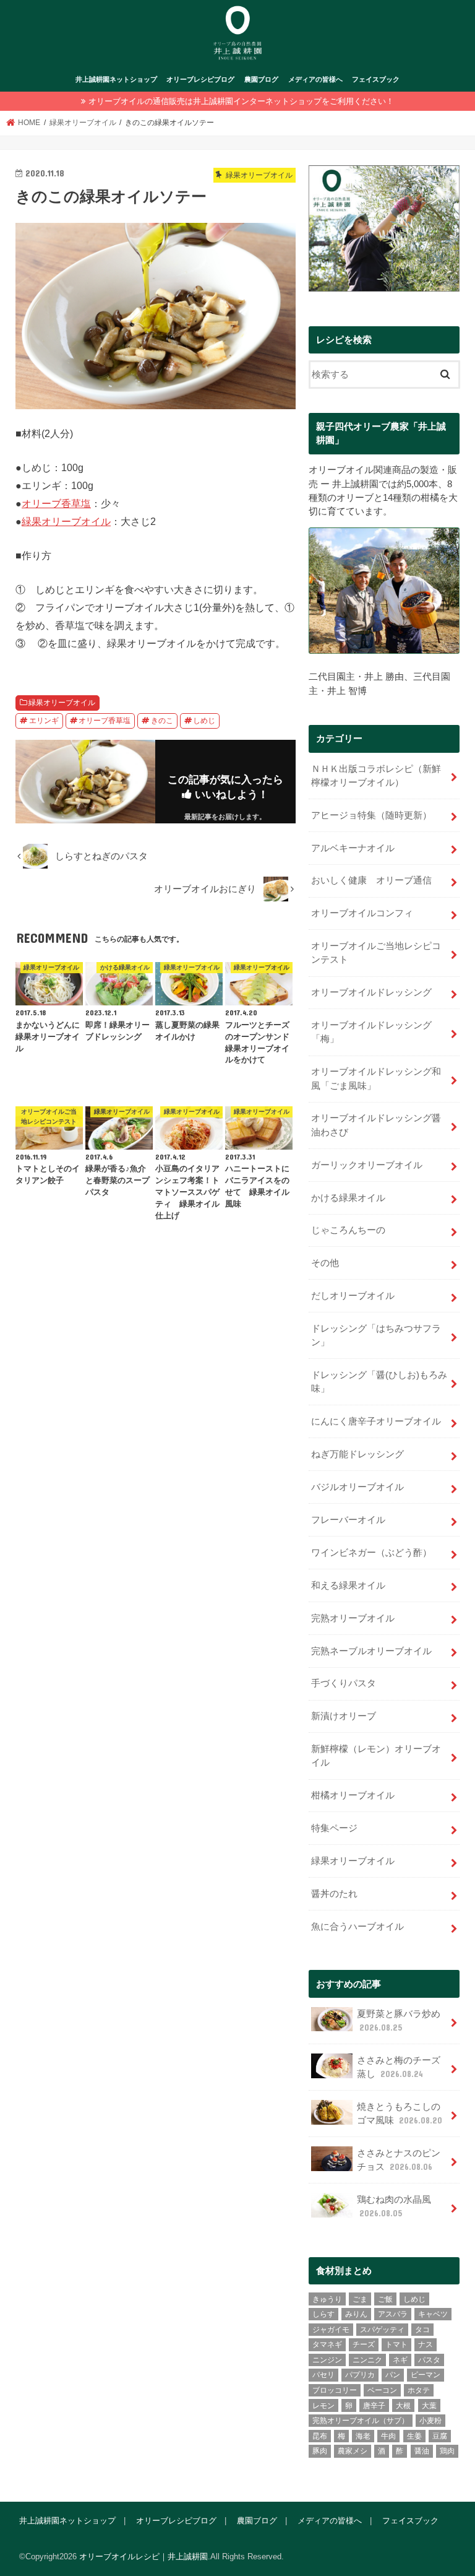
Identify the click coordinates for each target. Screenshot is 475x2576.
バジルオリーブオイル (357, 1487)
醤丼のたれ (334, 1894)
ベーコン (382, 2390)
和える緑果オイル (348, 1585)
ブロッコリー (335, 2390)
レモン (323, 2406)
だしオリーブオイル (353, 1296)
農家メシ (353, 2451)
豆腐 (440, 2436)
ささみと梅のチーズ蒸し (399, 2067)
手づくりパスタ (344, 1683)
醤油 (422, 2451)
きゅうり (327, 2299)
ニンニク (367, 2360)
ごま (360, 2299)
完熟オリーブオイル (353, 1618)
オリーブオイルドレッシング (371, 992)
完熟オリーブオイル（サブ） (361, 2421)
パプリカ (360, 2375)
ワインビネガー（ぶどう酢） (371, 1553)
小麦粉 (430, 2421)
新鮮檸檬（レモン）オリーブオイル (376, 1756)
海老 (363, 2436)
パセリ (323, 2375)
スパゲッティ (382, 2330)
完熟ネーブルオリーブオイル (371, 1651)
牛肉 (388, 2436)
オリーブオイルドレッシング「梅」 (371, 1032)
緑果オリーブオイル (66, 521)
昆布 (320, 2436)
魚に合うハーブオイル (357, 1927)
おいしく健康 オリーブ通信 (371, 880)
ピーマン (426, 2375)
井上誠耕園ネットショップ (116, 79)
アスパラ (393, 2314)
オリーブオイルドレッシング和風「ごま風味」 (376, 1078)
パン (393, 2375)
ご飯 (385, 2299)
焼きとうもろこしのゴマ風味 (400, 2114)
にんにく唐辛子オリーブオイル (376, 1421)
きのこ (162, 721)
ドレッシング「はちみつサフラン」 (376, 1335)
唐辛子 (374, 2406)
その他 (325, 1263)
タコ (422, 2330)
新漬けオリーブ (344, 1716)
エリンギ (44, 721)
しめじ (204, 721)
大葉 (429, 2406)
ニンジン (327, 2360)
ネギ (400, 2360)
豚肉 (320, 2451)
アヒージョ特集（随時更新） (371, 815)
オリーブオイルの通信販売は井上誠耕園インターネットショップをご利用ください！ (241, 101)
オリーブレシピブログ (200, 79)
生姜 (414, 2436)
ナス (426, 2344)
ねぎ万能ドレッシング (357, 1454)
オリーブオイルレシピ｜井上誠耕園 (143, 2556)
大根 (403, 2406)
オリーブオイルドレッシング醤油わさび (376, 1125)
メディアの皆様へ (315, 79)
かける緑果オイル (348, 1198)
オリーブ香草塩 (56, 503)
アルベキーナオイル (353, 848)
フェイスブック (376, 79)
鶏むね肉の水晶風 (394, 2206)
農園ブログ (261, 79)
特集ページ (334, 1828)
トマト (396, 2344)
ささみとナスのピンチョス (399, 2160)
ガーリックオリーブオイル (367, 1165)
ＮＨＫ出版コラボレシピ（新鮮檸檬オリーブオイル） (376, 776)
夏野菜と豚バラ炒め (399, 2021)
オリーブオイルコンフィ (362, 913)
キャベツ (433, 2314)
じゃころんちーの (348, 1230)
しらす (323, 2314)
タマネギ (327, 2344)
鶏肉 (447, 2451)
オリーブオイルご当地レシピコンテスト (376, 953)
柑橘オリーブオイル (353, 1795)
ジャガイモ (331, 2330)
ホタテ (419, 2390)
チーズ (364, 2344)
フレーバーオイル (348, 1520)
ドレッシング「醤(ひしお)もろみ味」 (379, 1382)
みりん (356, 2314)
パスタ (429, 2360)
